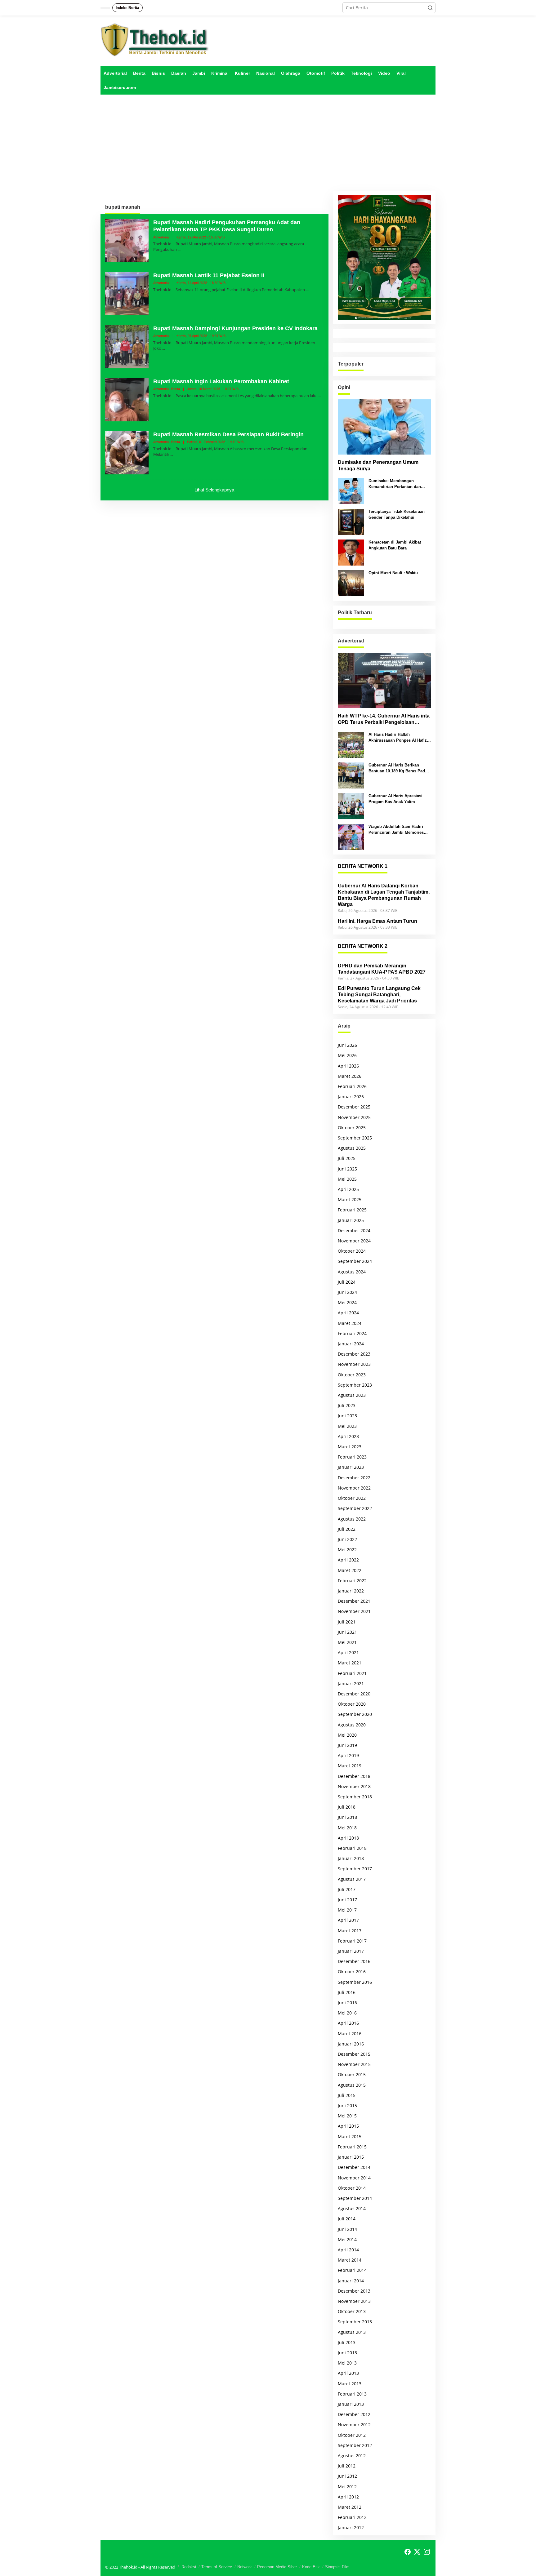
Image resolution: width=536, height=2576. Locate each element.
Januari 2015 (351, 2157)
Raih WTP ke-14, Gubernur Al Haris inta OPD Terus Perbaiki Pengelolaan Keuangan (384, 720)
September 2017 (355, 1869)
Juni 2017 (347, 1900)
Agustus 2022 (352, 1519)
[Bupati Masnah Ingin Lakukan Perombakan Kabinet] (320, 396)
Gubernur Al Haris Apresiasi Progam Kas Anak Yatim (395, 799)
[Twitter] (417, 2552)
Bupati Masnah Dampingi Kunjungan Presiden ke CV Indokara (235, 328)
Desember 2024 (354, 1230)
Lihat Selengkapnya (214, 490)
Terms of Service (217, 2567)
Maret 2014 (350, 2260)
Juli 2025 (347, 1158)
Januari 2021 (351, 1683)
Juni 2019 (347, 1745)
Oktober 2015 (352, 2074)
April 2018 (348, 1838)
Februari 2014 (352, 2270)
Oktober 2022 (352, 1498)
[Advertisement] (268, 143)
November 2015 (354, 2064)
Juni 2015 (347, 2105)
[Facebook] (408, 2552)
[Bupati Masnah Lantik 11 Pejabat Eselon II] (307, 290)
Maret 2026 (350, 1076)
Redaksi (189, 2567)
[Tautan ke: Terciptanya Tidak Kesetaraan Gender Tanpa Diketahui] (351, 521)
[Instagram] (427, 2552)
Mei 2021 (347, 1642)
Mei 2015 (347, 2116)
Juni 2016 (347, 2003)
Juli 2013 (347, 2342)
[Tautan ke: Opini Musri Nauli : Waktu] (351, 583)
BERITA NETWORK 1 (363, 866)
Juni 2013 (347, 2353)
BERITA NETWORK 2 (363, 946)
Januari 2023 (351, 1467)
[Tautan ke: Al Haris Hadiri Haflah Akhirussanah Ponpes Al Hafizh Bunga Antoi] (351, 744)
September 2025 (355, 1138)
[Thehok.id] (155, 40)
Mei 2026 (347, 1055)
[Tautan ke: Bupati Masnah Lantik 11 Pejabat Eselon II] (127, 293)
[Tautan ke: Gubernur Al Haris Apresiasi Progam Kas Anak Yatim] (351, 806)
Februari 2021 (352, 1673)
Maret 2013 (350, 2384)
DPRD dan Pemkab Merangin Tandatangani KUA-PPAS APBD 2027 (382, 969)
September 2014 (355, 2198)
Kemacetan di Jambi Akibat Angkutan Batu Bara (395, 545)
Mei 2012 (347, 2487)
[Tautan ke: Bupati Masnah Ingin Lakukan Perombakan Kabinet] (127, 399)
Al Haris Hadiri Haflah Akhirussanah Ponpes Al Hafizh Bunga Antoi (399, 737)
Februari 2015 (352, 2147)
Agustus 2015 (352, 2085)
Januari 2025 (351, 1220)
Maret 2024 (350, 1323)
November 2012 (354, 2425)
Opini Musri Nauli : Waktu (393, 573)
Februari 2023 (352, 1457)
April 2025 (348, 1189)
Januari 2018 (351, 1858)
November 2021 (354, 1611)
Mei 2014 (347, 2239)
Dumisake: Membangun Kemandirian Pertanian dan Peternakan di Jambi (395, 484)
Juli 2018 (347, 1807)
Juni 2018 (347, 1817)
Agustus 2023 (352, 1395)
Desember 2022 (354, 1478)
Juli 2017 (347, 1889)
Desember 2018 (354, 1776)
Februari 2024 (352, 1333)
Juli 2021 (347, 1622)
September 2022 (355, 1508)
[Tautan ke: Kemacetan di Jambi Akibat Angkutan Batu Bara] (351, 552)
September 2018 (355, 1797)
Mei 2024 (347, 1302)
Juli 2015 (347, 2095)
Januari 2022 (351, 1591)
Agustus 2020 (352, 1725)
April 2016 (348, 2023)
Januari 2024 (351, 1344)
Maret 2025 (350, 1199)
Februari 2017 (352, 1941)
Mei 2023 (347, 1426)
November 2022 (354, 1488)
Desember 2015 (354, 2054)
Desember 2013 (354, 2291)
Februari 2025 (352, 1210)
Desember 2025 (354, 1107)
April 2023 (348, 1436)
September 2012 (355, 2445)
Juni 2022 (347, 1539)
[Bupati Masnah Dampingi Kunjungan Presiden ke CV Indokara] (164, 348)
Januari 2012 (351, 2527)
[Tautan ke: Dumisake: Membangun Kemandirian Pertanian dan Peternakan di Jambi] (351, 491)
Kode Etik (311, 2567)
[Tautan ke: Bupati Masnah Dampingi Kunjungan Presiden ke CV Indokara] (127, 346)
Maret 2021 (350, 1663)
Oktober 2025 (352, 1128)
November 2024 (354, 1241)
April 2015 (348, 2126)
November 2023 (354, 1364)
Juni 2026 (347, 1045)
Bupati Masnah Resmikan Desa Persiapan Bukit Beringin (228, 434)
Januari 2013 (351, 2404)
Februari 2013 (352, 2394)
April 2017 (348, 1920)
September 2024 (355, 1261)
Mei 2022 (347, 1550)
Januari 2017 (351, 1951)
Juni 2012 (347, 2476)
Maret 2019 (350, 1766)
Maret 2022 (350, 1570)
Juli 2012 (347, 2466)
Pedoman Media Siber (277, 2567)
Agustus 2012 (352, 2456)
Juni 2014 (347, 2229)
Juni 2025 (347, 1169)
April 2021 (348, 1652)
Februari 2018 (352, 1848)
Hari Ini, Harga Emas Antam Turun (377, 921)
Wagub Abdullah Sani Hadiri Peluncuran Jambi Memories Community (396, 830)
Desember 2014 (354, 2167)
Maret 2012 (350, 2507)
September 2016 (355, 1982)
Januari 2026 (351, 1097)
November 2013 (354, 2301)
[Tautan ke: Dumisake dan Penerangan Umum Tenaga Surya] (384, 427)
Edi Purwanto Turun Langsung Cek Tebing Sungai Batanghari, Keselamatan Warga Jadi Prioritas (379, 995)
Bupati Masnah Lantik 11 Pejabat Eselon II (209, 275)
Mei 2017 (347, 1910)
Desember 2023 (354, 1354)
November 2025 (354, 1117)
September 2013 (355, 2322)
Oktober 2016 (352, 1972)
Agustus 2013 (352, 2332)
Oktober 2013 (352, 2311)
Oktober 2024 (352, 1251)
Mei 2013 (347, 2363)
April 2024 (348, 1313)
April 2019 (348, 1755)
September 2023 (355, 1385)
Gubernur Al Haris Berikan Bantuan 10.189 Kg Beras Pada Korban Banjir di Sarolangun (398, 768)
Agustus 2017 (352, 1879)
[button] (430, 8)
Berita (176, 389)
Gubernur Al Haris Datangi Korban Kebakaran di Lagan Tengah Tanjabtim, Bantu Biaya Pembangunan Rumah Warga (384, 895)
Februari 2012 (352, 2517)
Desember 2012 (354, 2414)
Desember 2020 (354, 1694)
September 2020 (355, 1714)
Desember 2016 (354, 1961)
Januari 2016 (351, 2044)
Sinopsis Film (337, 2567)
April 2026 (348, 1066)
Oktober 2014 (352, 2188)
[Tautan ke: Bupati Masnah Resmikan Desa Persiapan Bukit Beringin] (127, 452)
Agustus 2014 (352, 2208)
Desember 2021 (354, 1601)
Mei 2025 (347, 1179)
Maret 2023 (350, 1447)
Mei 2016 (347, 2013)
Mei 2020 (347, 1735)
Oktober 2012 (352, 2435)
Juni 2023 (347, 1416)
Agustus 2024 (352, 1272)
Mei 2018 (347, 1828)
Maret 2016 (350, 2034)
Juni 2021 (347, 1632)
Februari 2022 (352, 1581)
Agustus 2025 (352, 1148)
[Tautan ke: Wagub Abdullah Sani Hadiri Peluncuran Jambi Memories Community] (351, 836)
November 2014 (354, 2178)
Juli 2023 (347, 1405)
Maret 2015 (350, 2136)
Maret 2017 (350, 1931)
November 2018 (354, 1786)
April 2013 (348, 2373)
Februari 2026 (352, 1086)
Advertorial (161, 237)
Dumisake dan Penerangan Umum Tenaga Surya (378, 465)
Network (245, 2567)
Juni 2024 (347, 1292)
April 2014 (348, 2250)
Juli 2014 (347, 2219)
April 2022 (348, 1560)
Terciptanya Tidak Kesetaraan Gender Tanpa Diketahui (397, 514)
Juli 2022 (347, 1529)
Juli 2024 (347, 1282)
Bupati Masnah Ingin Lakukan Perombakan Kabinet (221, 381)
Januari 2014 (351, 2281)
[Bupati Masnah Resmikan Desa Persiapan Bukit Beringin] (172, 454)
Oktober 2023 (352, 1375)
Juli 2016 (347, 1992)
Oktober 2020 (352, 1704)
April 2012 (348, 2497)
